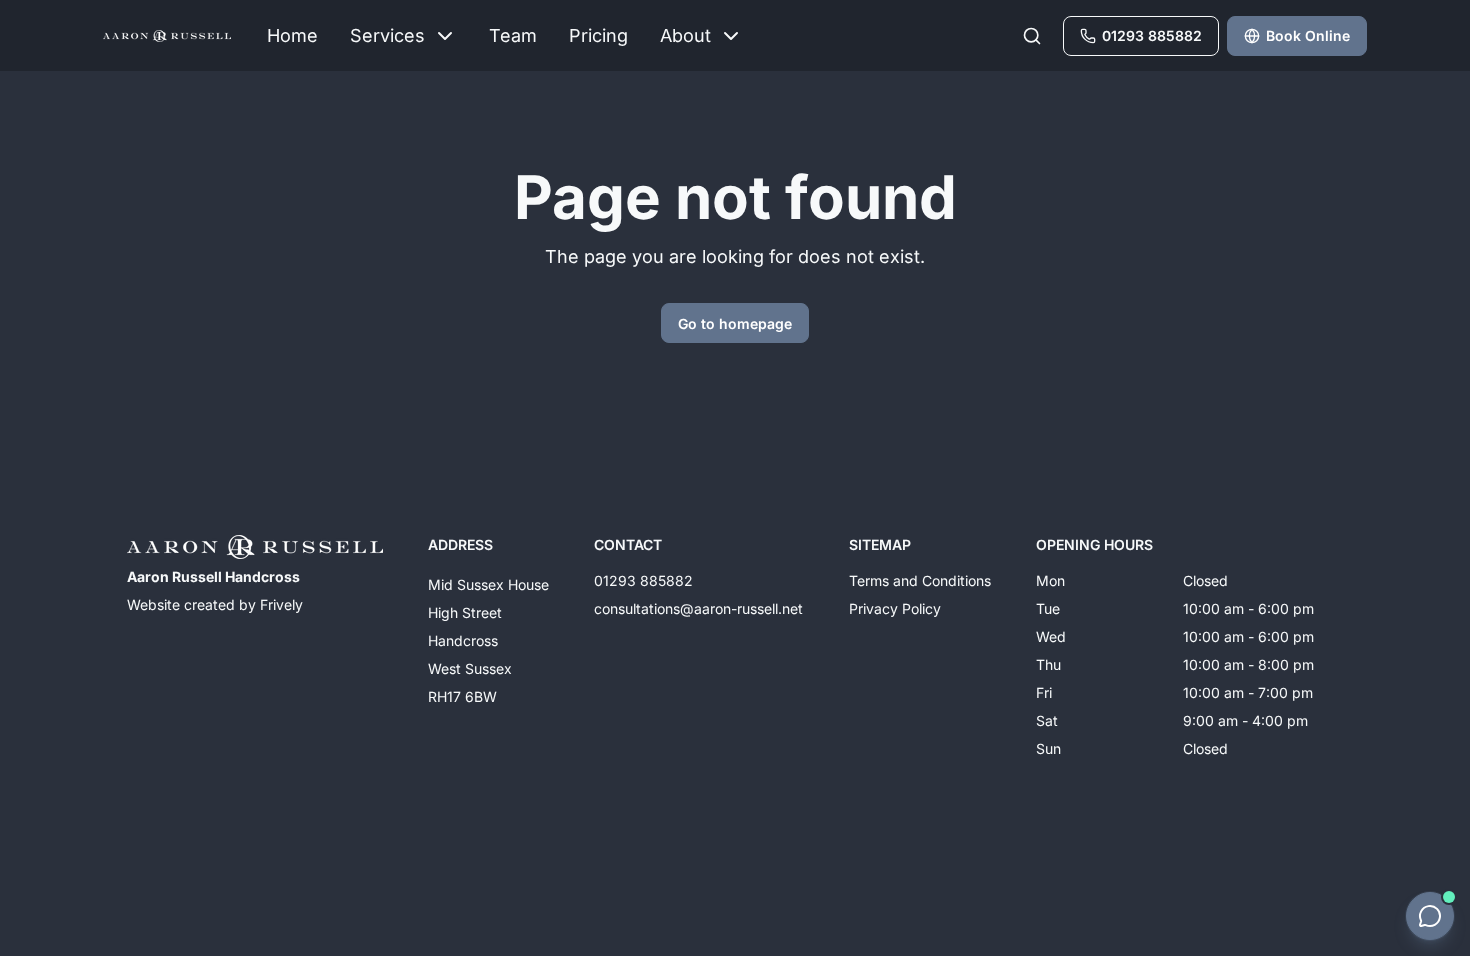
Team (513, 35)
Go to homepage (735, 323)
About (685, 35)
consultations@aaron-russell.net (698, 608)
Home (292, 35)
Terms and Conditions (920, 580)
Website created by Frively (215, 604)
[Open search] (1032, 36)
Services (387, 35)
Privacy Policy (895, 608)
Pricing (598, 35)
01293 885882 (643, 580)
